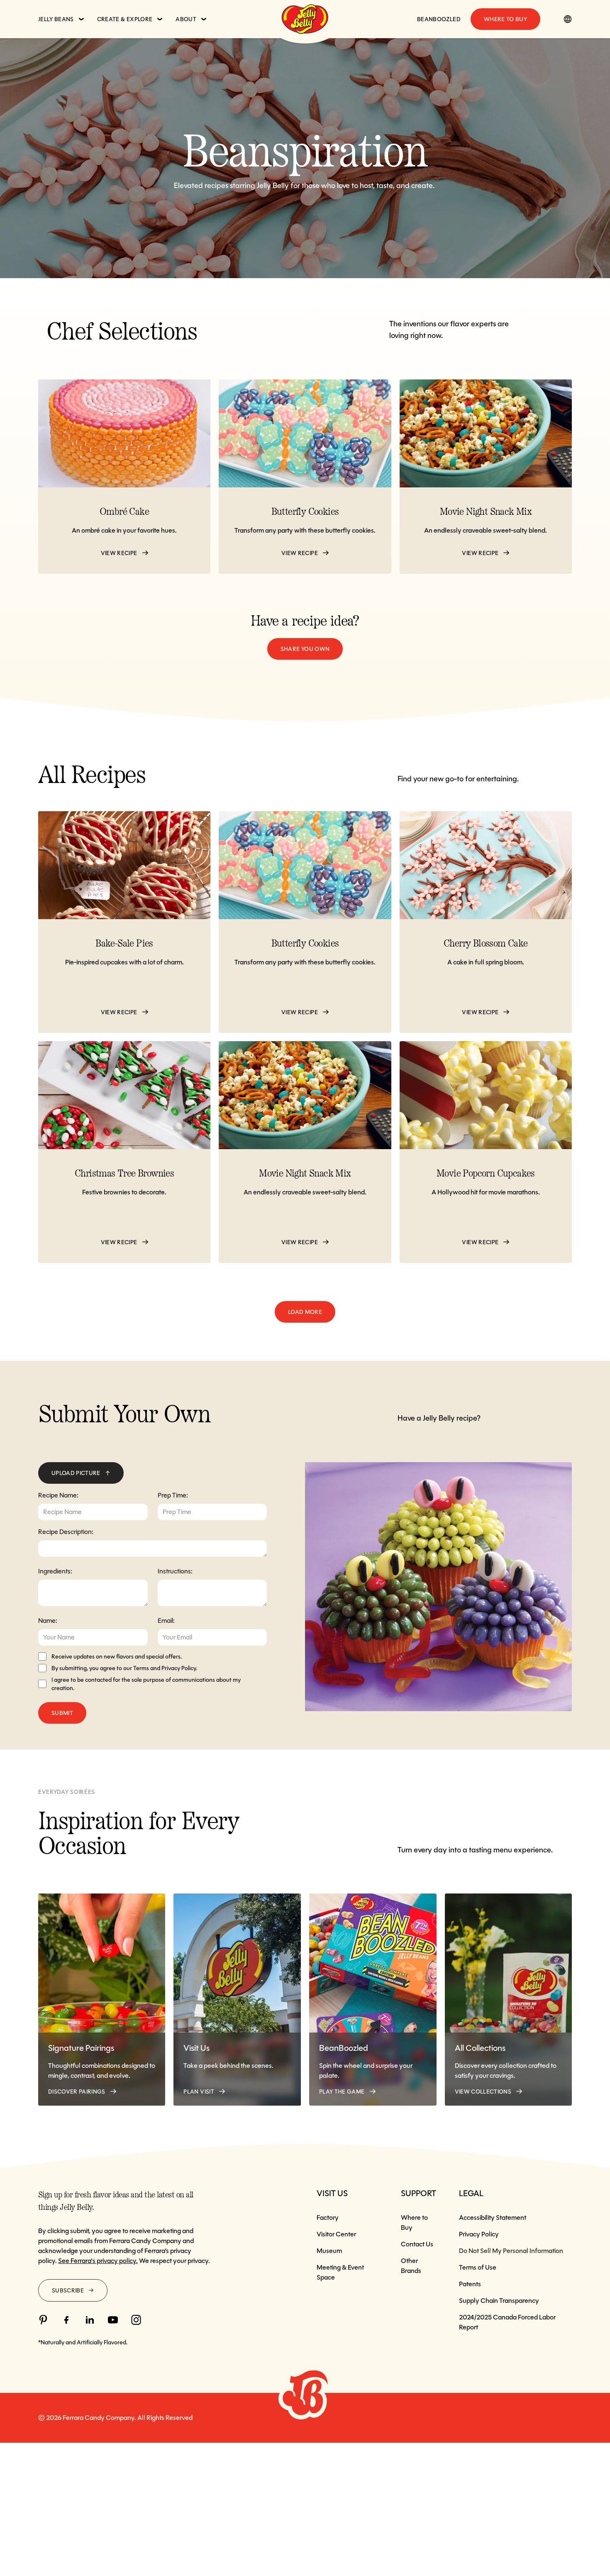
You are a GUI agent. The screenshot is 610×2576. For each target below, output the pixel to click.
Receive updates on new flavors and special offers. (117, 1656)
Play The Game (342, 2092)
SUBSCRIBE (68, 2290)
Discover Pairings (77, 2092)
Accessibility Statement (493, 2218)
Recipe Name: (58, 1495)
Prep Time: (173, 1495)
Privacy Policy (479, 2234)
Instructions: (175, 1571)
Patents (470, 2284)
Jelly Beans (56, 19)
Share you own (305, 649)
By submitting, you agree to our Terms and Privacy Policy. (124, 1668)
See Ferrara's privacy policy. (98, 2261)
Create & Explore (125, 19)
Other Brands (411, 2266)
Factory (328, 2218)
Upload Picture (76, 1473)
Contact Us (417, 2244)
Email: (166, 1621)
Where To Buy (505, 19)
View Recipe (119, 553)
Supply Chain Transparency (499, 2301)
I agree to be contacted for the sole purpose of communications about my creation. (146, 1684)
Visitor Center (336, 2234)
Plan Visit (199, 2092)
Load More (305, 1312)
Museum (329, 2251)
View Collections (483, 2092)
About (186, 19)
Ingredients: (55, 1571)
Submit (62, 1713)
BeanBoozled (439, 19)
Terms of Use (478, 2267)
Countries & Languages (568, 19)
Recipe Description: (66, 1532)
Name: (48, 1621)
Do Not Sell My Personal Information (511, 2251)
